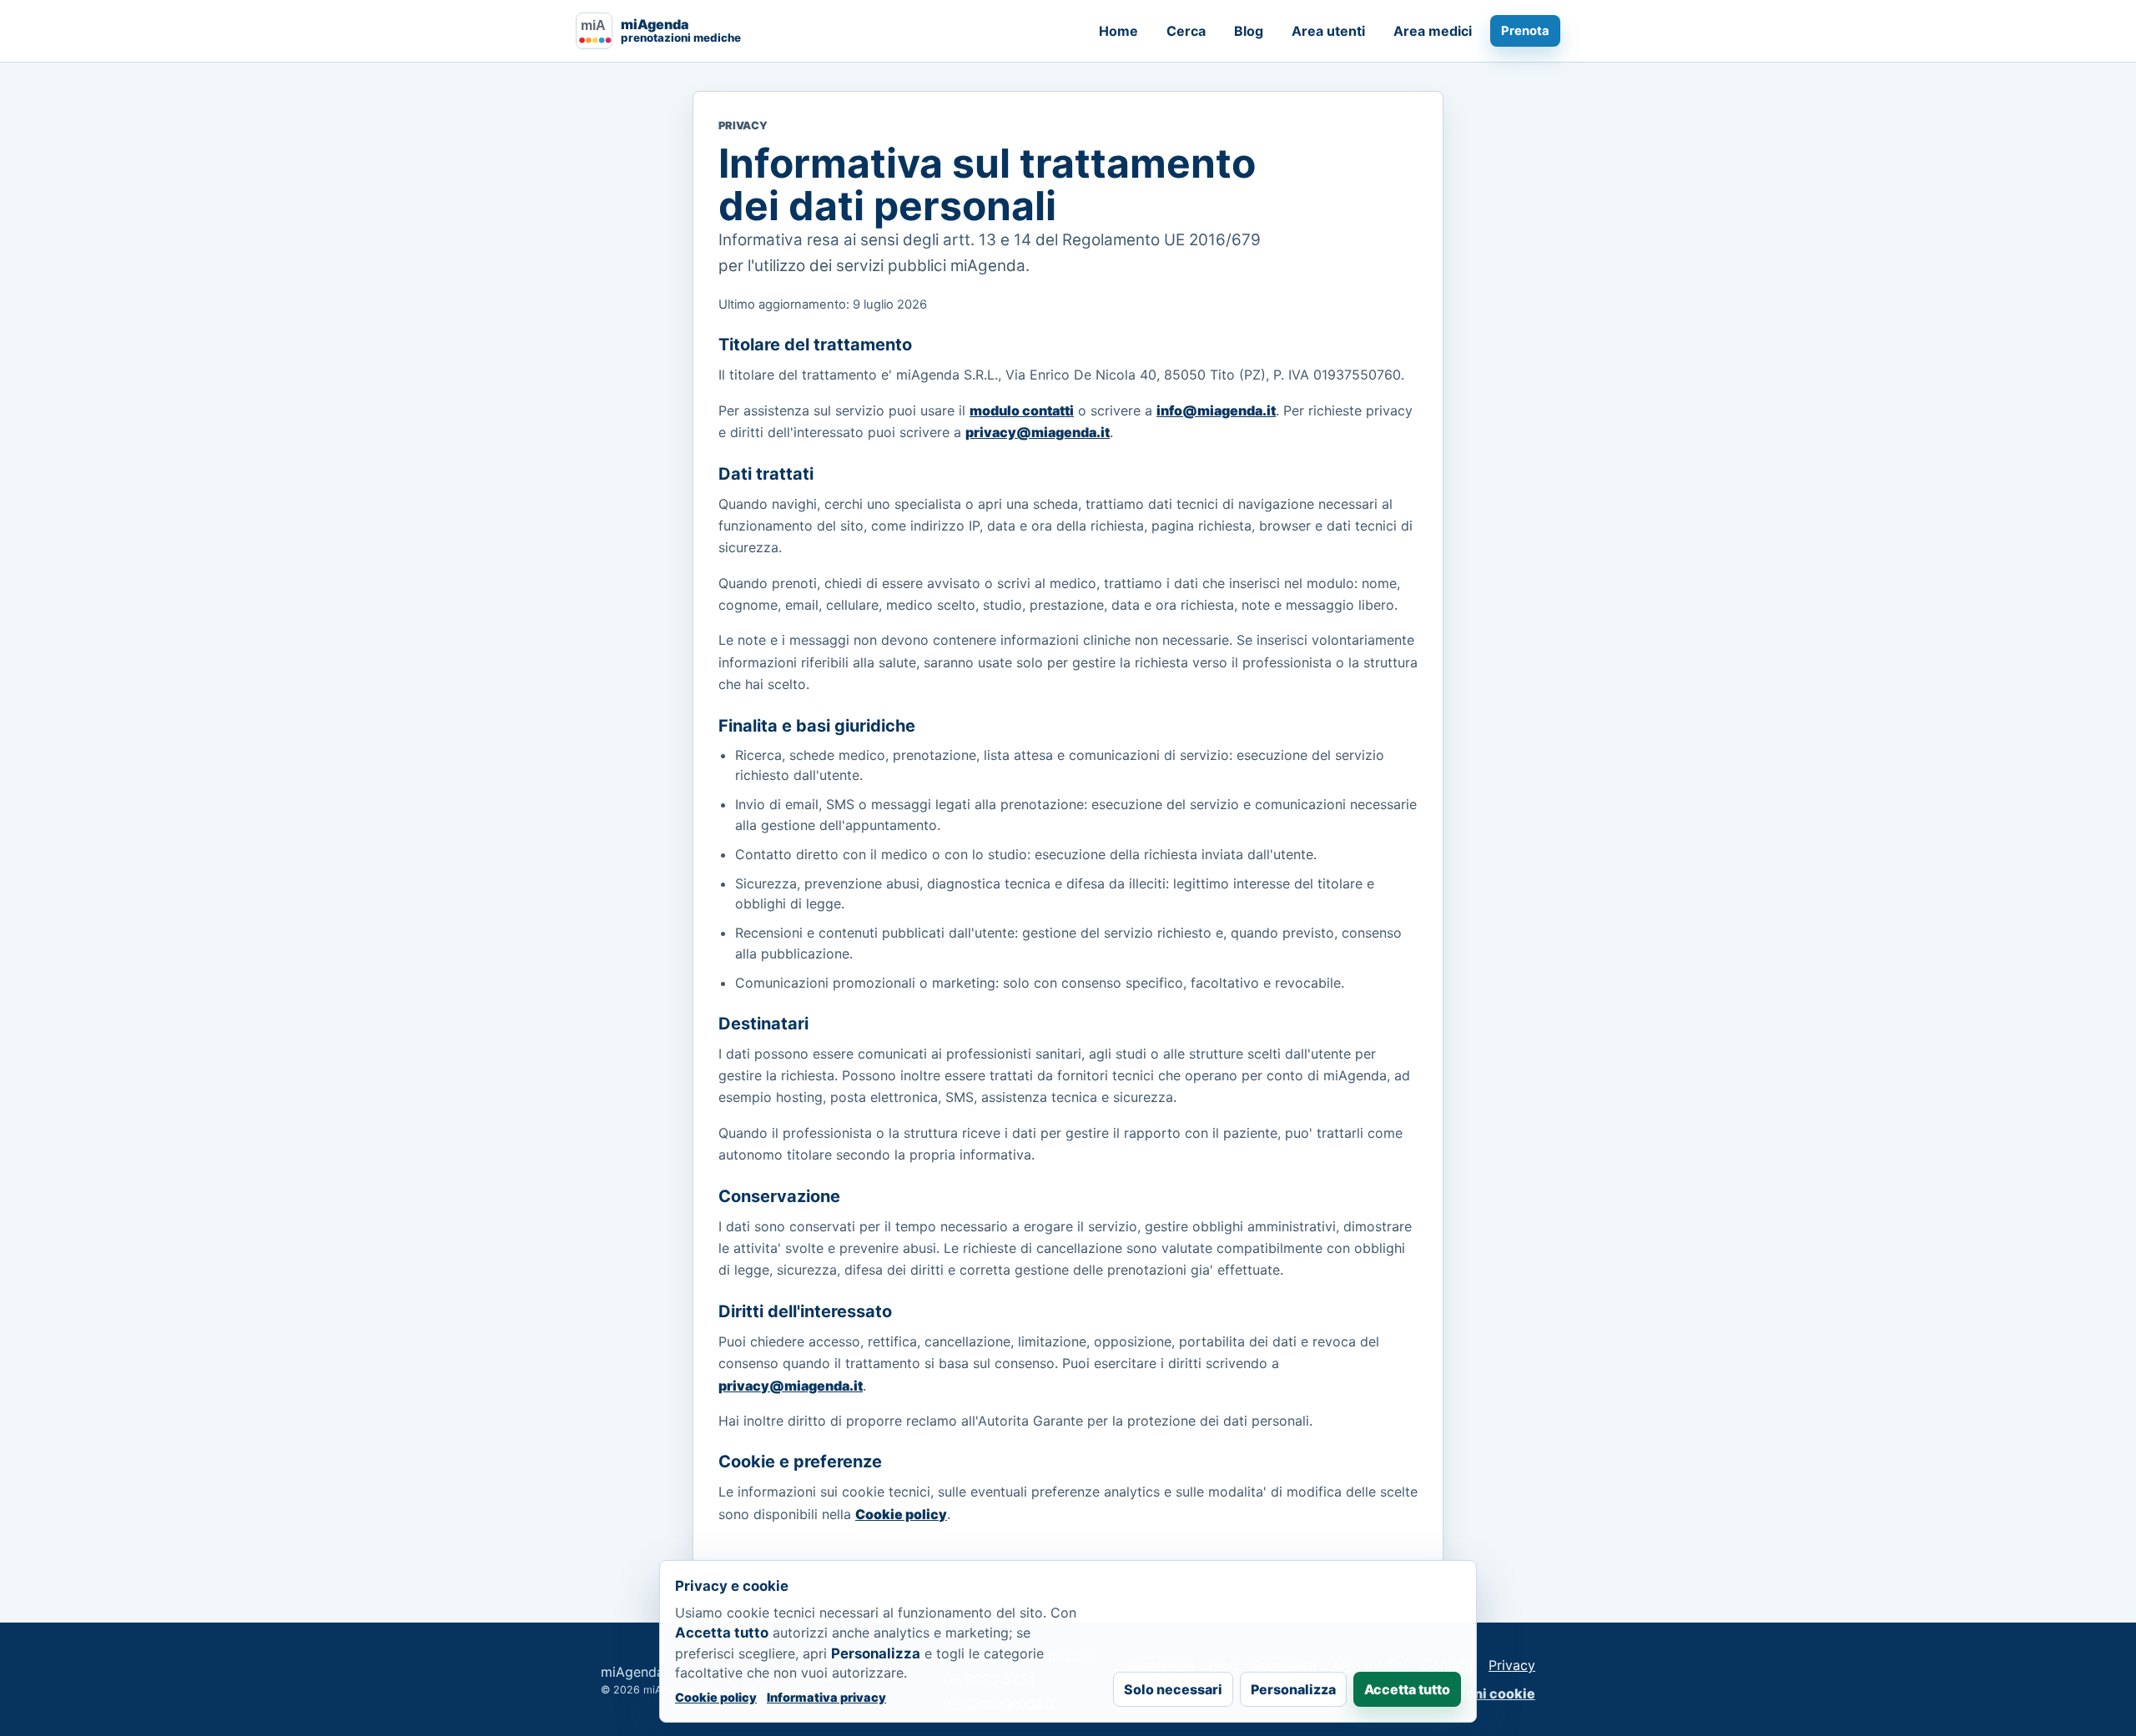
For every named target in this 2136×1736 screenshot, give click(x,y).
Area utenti (1328, 31)
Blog (1249, 31)
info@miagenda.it (1216, 410)
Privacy (1512, 1665)
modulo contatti (1022, 410)
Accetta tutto (1407, 1689)
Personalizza (1293, 1689)
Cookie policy (901, 1514)
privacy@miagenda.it (1038, 432)
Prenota (1525, 31)
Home (1118, 31)
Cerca (1186, 31)
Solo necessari (1173, 1689)
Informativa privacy (826, 1697)
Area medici (1433, 31)
